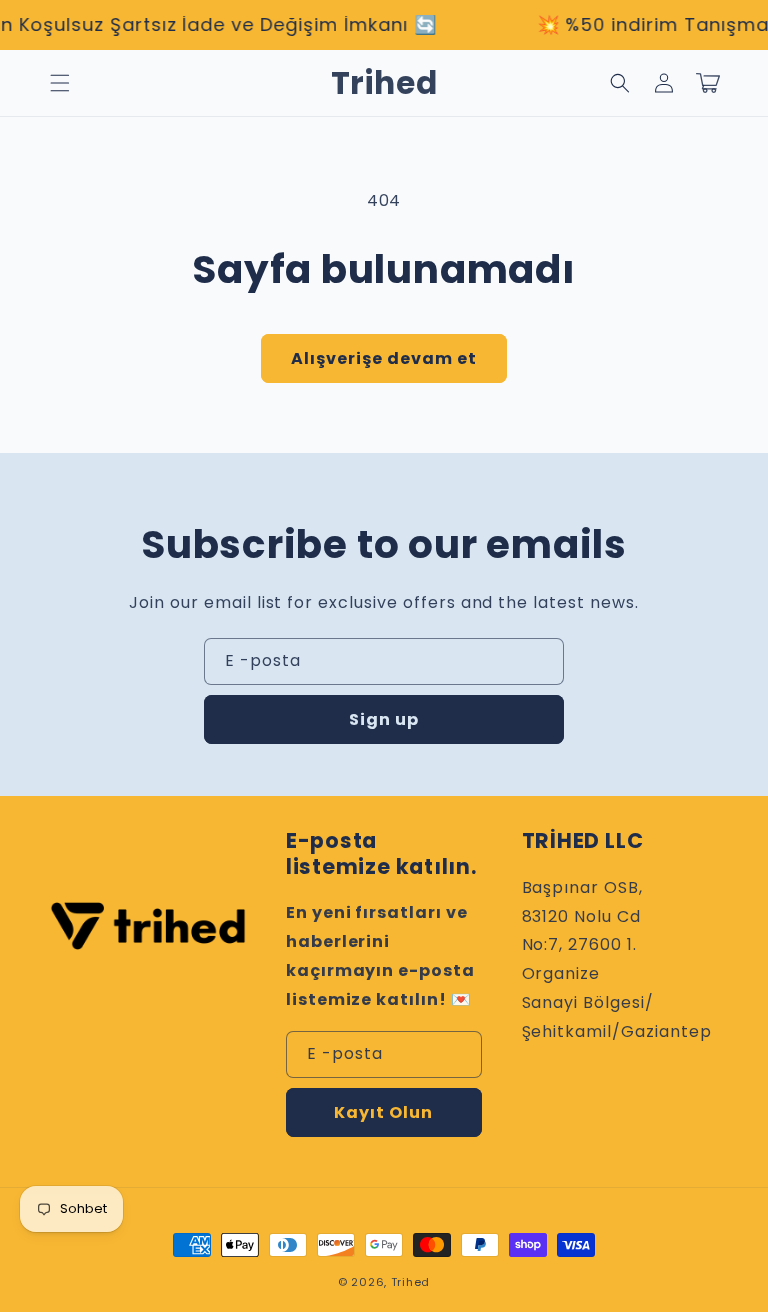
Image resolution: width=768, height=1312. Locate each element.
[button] (60, 83)
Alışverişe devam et (384, 358)
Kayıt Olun (383, 1112)
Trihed (410, 1282)
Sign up (384, 719)
